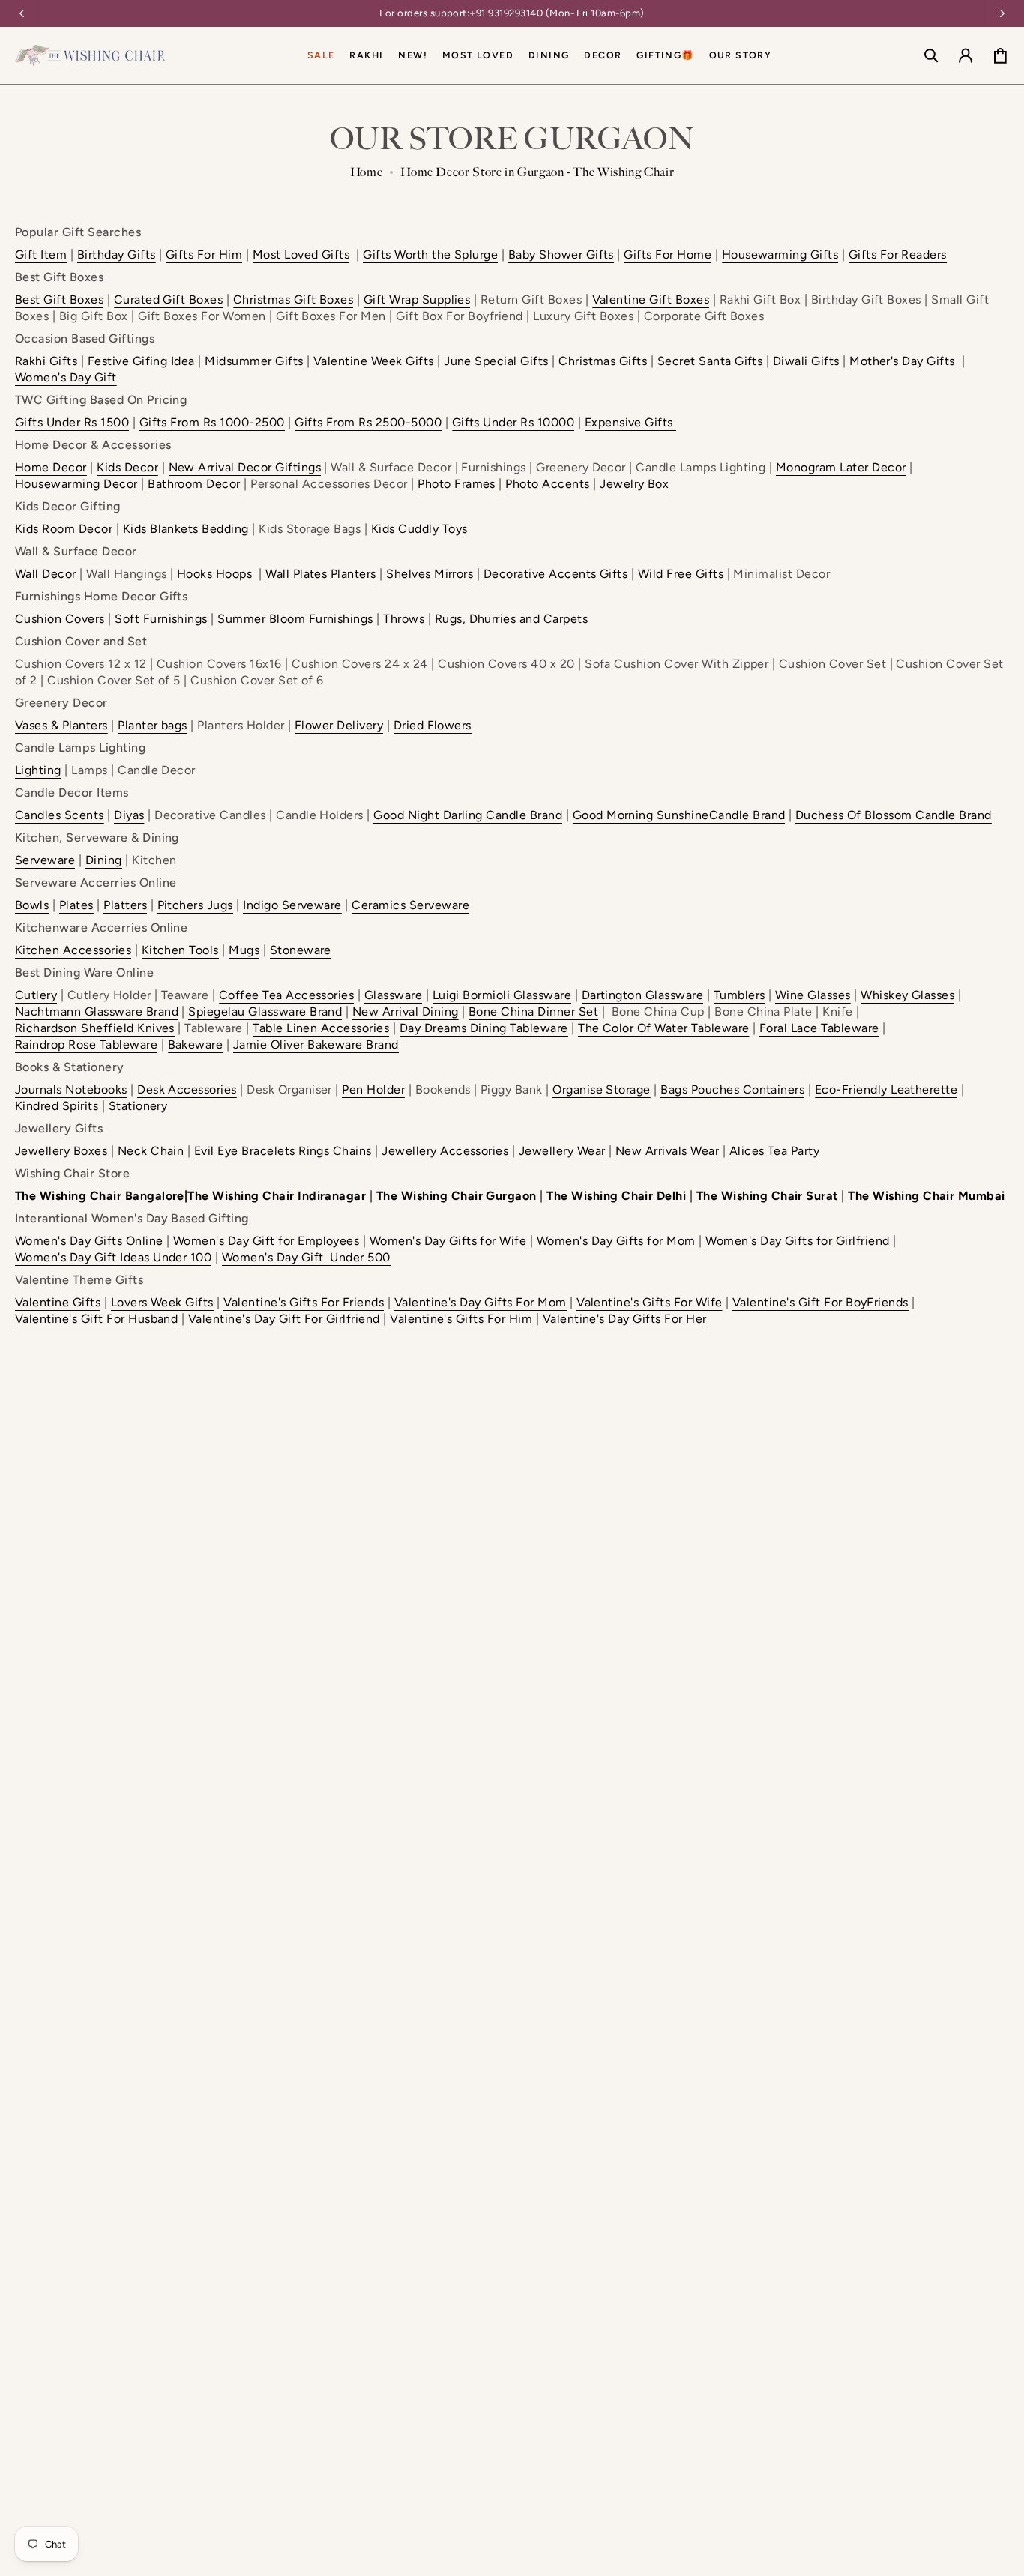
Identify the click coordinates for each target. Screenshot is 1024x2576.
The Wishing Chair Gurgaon (457, 1196)
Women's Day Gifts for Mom (616, 1241)
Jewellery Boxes (61, 1151)
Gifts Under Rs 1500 (72, 422)
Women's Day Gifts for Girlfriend (797, 1241)
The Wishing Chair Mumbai (927, 1196)
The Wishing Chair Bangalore (100, 1196)
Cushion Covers (60, 619)
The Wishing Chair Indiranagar (277, 1196)
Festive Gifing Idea (141, 361)
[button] (549, 55)
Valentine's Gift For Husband (96, 1319)
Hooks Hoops (214, 574)
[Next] (1002, 13)
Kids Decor (127, 467)
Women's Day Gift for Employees (266, 1241)
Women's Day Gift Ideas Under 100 (113, 1257)
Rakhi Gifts (46, 361)
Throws (404, 619)
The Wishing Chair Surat (767, 1196)
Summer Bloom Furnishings (295, 619)
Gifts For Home (668, 254)
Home (367, 172)
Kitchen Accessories (73, 950)
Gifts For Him (204, 254)
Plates (76, 905)
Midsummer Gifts (254, 361)
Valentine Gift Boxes (651, 299)
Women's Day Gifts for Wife (448, 1241)
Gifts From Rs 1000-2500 (212, 422)
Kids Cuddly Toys (419, 529)
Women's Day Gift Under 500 (306, 1257)
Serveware (45, 860)
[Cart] (1000, 55)
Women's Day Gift (66, 377)
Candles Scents (60, 815)
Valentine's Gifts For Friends (304, 1302)
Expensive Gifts (629, 422)
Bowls (32, 905)
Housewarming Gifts (780, 254)
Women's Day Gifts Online (89, 1241)
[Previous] (22, 13)
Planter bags (153, 725)
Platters (125, 905)
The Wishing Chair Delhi (616, 1196)
